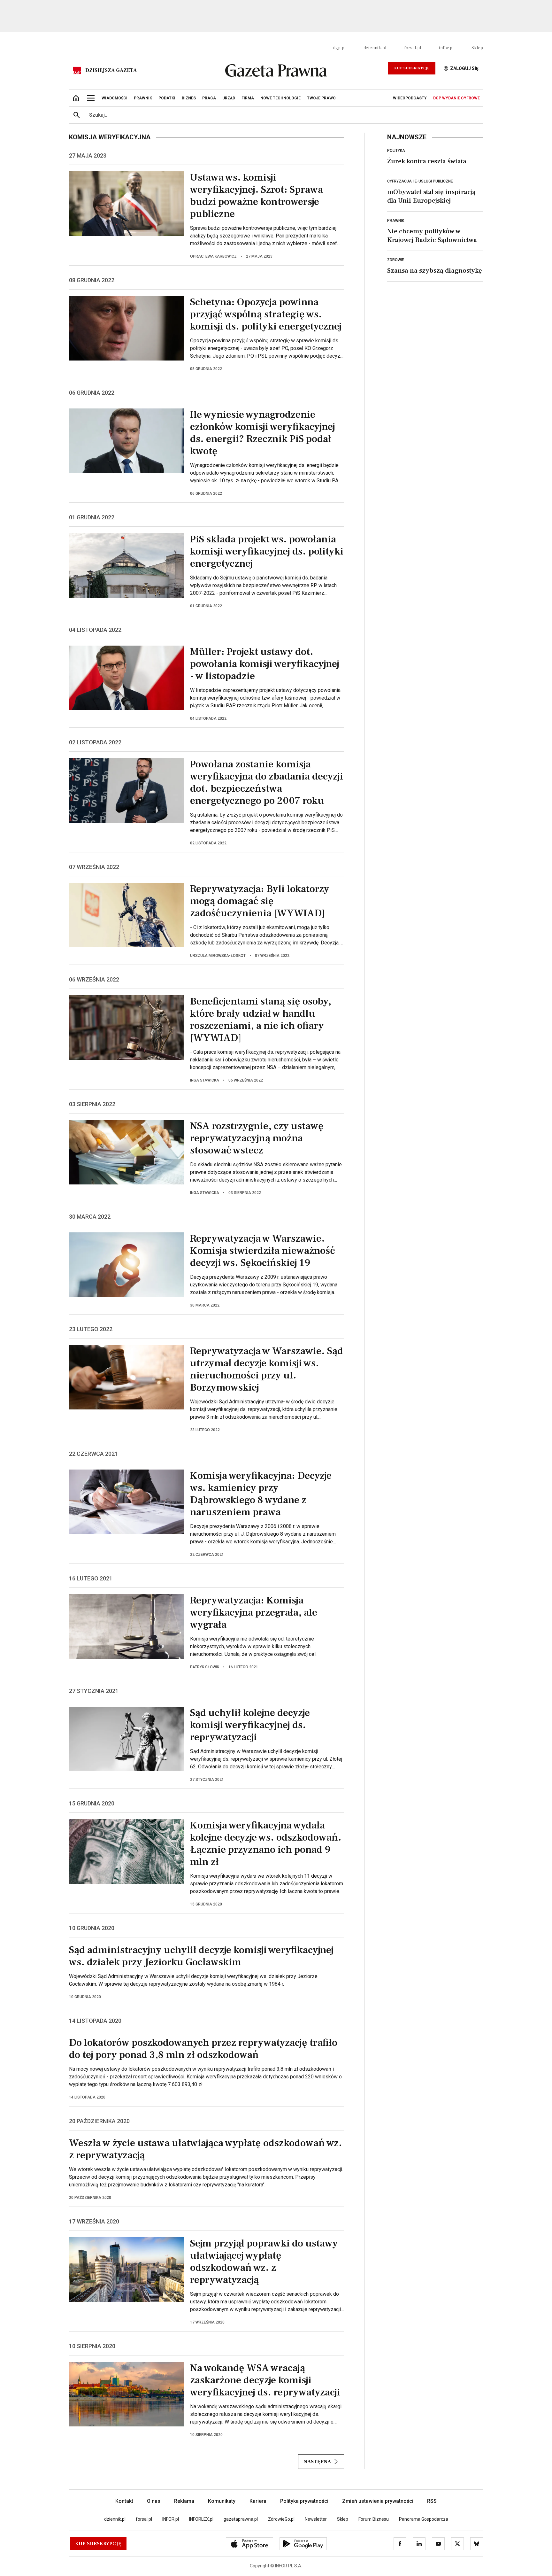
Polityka (396, 151)
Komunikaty (222, 2501)
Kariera (258, 2501)
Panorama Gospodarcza (424, 2519)
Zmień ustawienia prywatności (378, 2501)
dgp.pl (339, 48)
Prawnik (396, 221)
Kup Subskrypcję (412, 68)
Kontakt (124, 2501)
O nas (154, 2501)
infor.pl (446, 48)
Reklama (184, 2501)
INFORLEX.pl (201, 2519)
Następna (317, 2462)
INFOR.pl (171, 2519)
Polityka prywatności (304, 2501)
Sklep (477, 48)
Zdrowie (396, 260)
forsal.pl (413, 48)
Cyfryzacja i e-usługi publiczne (420, 181)
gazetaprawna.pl (241, 2519)
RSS (432, 2501)
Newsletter (316, 2519)
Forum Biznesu (374, 2519)
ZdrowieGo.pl (281, 2519)
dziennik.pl (375, 48)
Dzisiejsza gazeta (111, 70)
